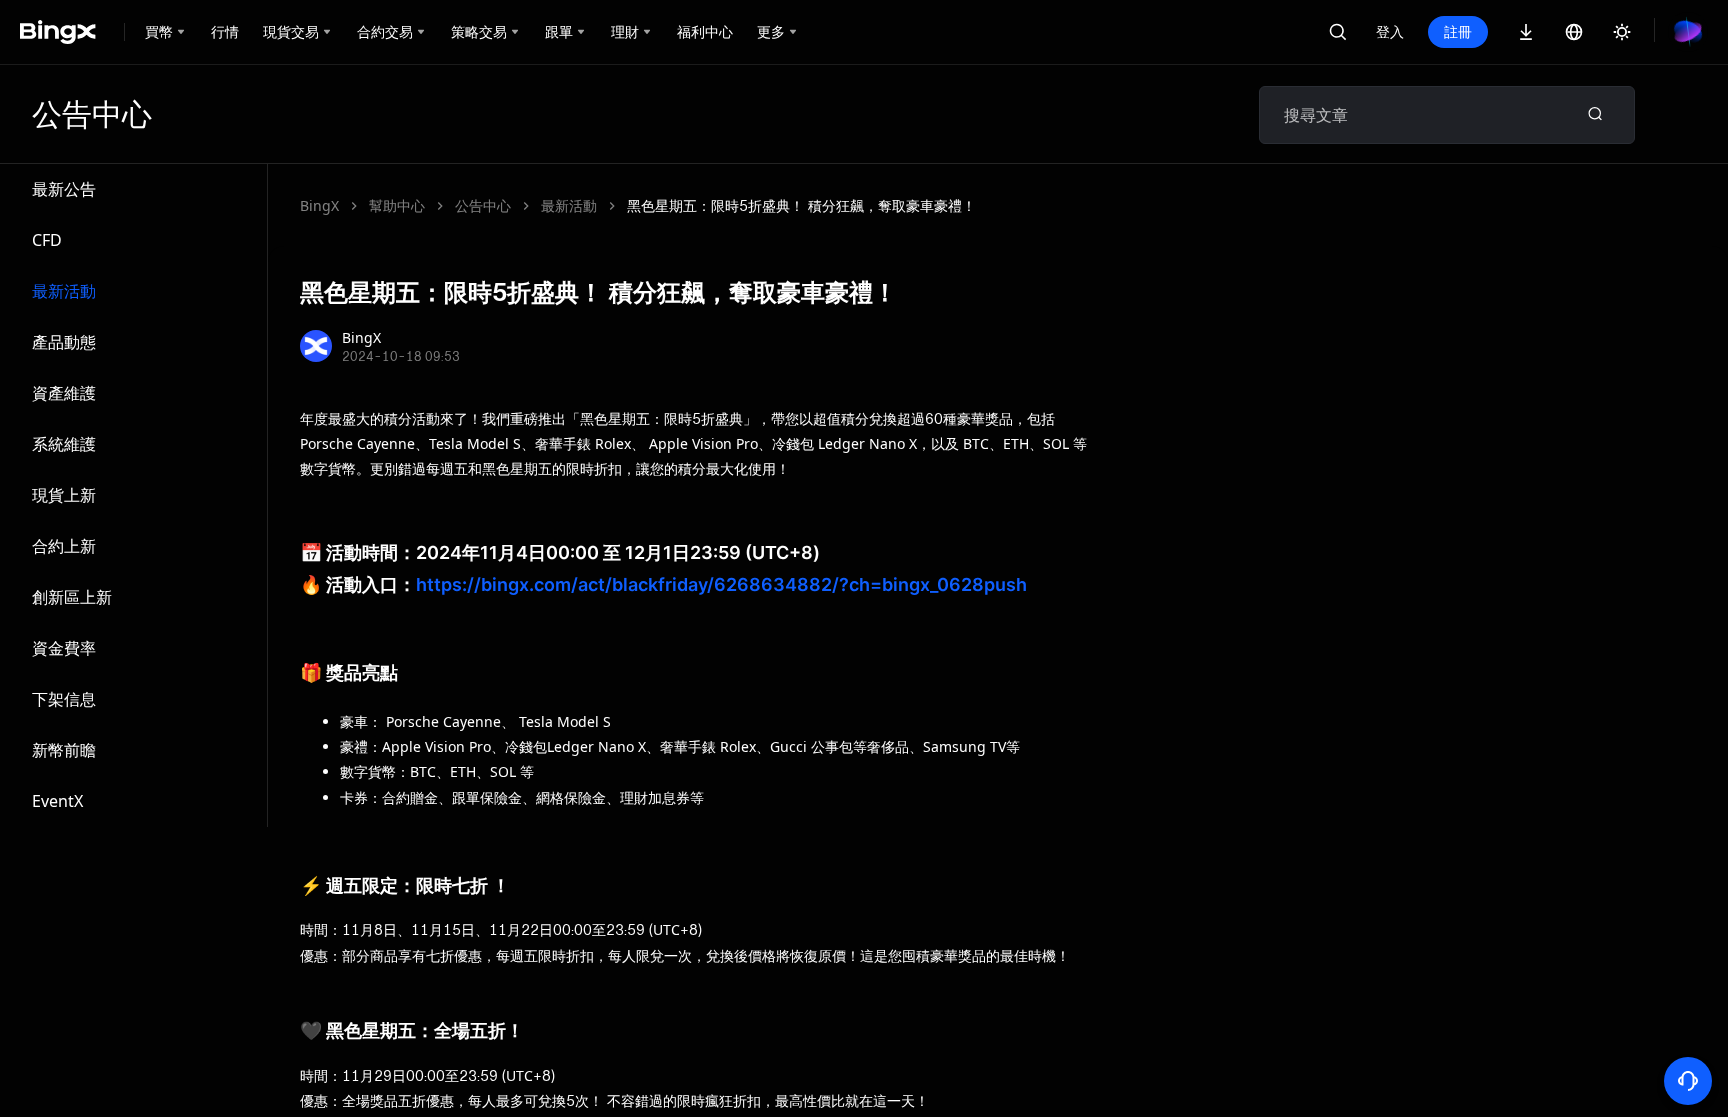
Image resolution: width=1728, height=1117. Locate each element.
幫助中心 (397, 205)
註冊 (1458, 31)
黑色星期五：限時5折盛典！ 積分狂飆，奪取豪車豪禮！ (801, 205)
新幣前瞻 (64, 750)
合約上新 (64, 546)
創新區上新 (72, 597)
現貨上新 (64, 495)
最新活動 (64, 291)
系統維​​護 (64, 444)
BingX (319, 205)
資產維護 (64, 393)
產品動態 (64, 342)
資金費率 (64, 648)
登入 (1390, 31)
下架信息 (64, 699)
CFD (47, 240)
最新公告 (64, 189)
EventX (57, 801)
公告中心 (483, 205)
